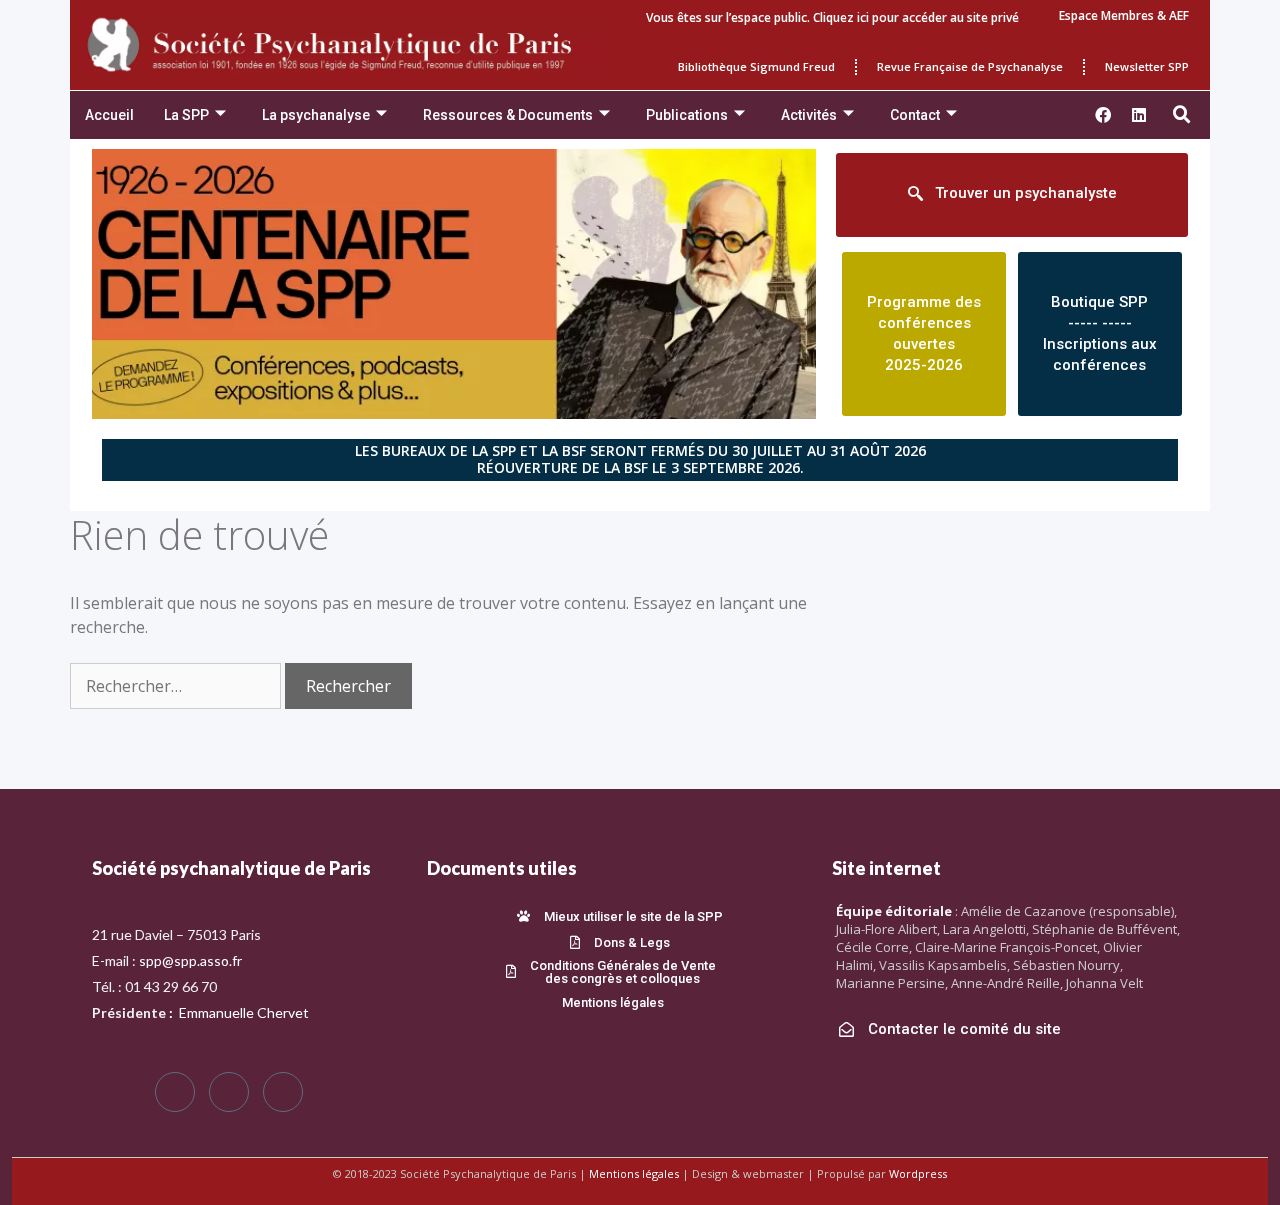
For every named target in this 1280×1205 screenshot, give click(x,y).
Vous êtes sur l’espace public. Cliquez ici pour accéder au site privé (832, 17)
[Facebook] (175, 1092)
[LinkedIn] (283, 1092)
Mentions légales (634, 1173)
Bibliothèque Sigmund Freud (756, 66)
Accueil (109, 115)
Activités (809, 115)
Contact (915, 115)
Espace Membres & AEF (1124, 15)
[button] (1182, 115)
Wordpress (918, 1173)
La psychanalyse (316, 115)
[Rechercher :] (177, 686)
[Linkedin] (1139, 115)
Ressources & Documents (508, 115)
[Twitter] (229, 1092)
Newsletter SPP (1147, 66)
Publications (687, 115)
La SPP (186, 115)
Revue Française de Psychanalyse (970, 66)
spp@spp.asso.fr (190, 960)
